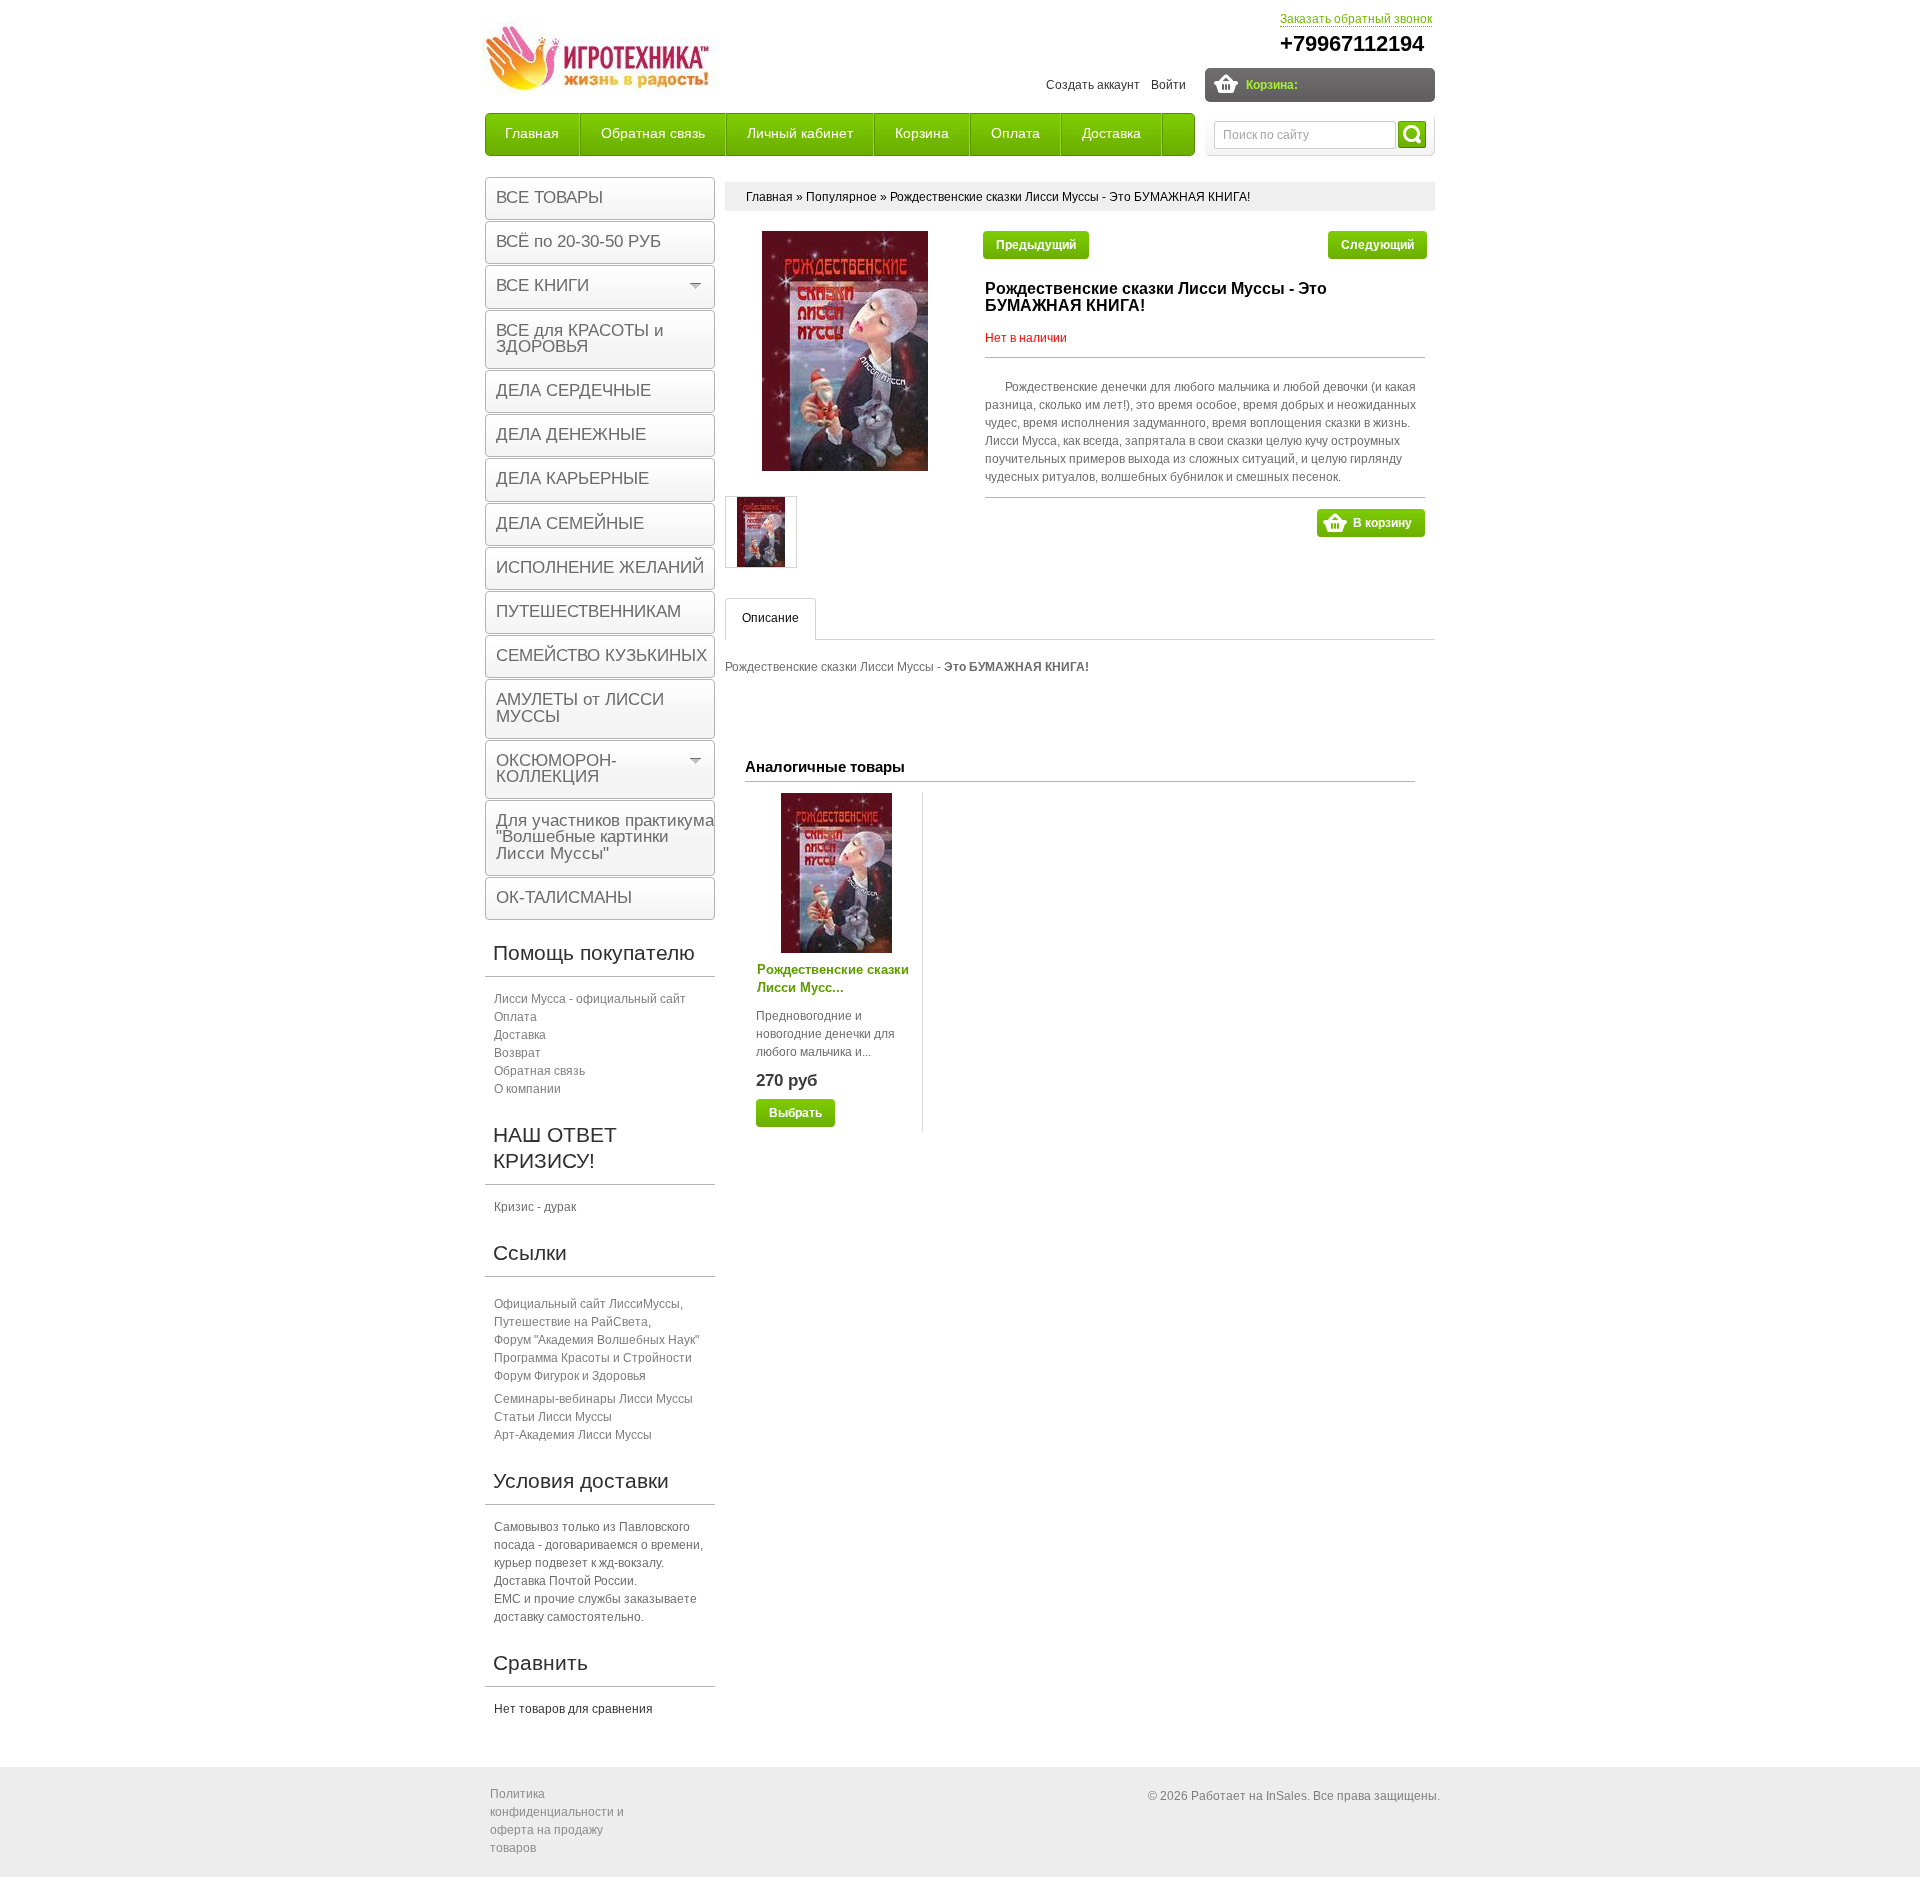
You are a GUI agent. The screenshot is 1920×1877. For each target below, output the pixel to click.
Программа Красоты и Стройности (593, 1358)
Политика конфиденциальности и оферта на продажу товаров (557, 1821)
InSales (1286, 1796)
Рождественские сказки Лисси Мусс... (833, 978)
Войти (1168, 85)
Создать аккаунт (1093, 85)
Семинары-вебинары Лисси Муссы (593, 1399)
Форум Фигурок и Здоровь (566, 1376)
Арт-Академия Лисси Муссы (573, 1435)
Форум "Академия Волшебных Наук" (596, 1340)
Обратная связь (653, 133)
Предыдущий (1036, 245)
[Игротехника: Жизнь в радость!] (600, 61)
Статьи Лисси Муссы (553, 1417)
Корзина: (1272, 85)
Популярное (841, 197)
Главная (532, 133)
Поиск (1412, 134)
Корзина (922, 133)
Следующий (1377, 245)
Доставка (1111, 133)
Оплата (1015, 133)
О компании (527, 1089)
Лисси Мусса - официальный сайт (590, 999)
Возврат (517, 1053)
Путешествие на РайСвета (571, 1322)
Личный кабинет (800, 133)
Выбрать (795, 1113)
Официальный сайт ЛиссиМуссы (587, 1304)
